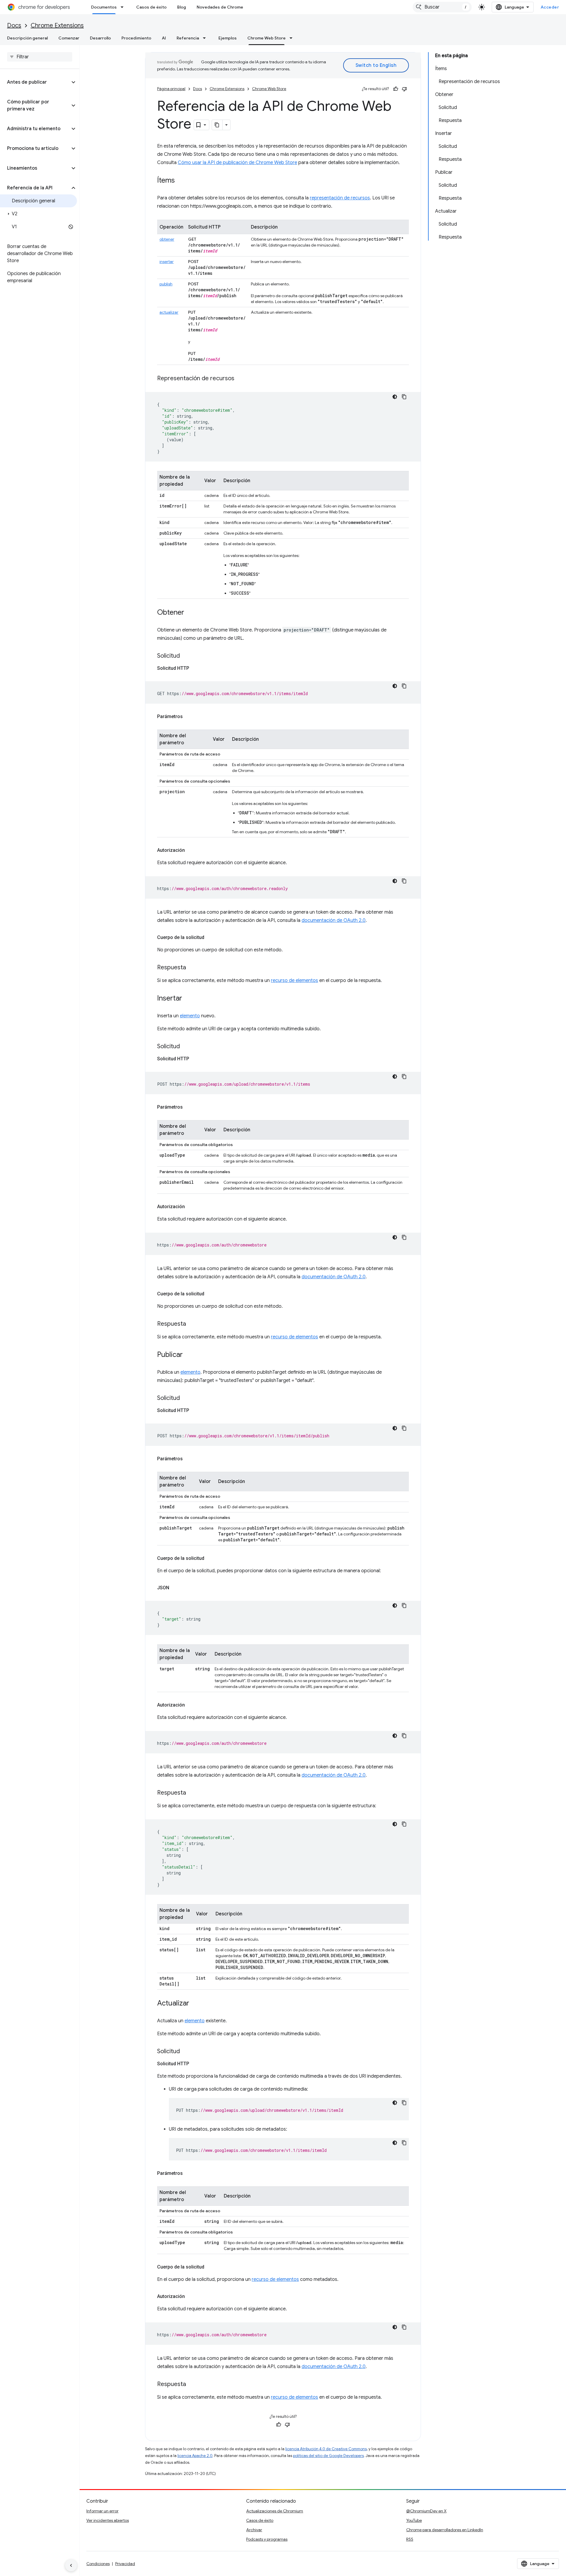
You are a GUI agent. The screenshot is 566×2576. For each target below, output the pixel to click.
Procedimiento (136, 38)
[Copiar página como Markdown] (217, 125)
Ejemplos (228, 38)
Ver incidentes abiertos (108, 2520)
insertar (167, 262)
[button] (35, 82)
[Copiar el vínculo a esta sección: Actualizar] (195, 2004)
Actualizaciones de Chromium (275, 2511)
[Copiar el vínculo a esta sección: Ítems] (181, 181)
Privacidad (125, 2564)
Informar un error (102, 2511)
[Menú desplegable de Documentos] (124, 7)
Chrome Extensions (57, 25)
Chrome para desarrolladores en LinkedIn (445, 2530)
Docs (14, 25)
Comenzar (69, 38)
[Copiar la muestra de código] (404, 397)
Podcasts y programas (267, 2539)
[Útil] (396, 89)
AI (164, 38)
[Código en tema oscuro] (395, 397)
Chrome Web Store (266, 38)
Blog (182, 7)
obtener (167, 239)
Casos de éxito (151, 7)
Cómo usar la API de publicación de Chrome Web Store (237, 163)
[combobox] (442, 7)
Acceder (550, 7)
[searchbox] (40, 57)
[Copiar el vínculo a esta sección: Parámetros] (189, 717)
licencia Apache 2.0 (195, 2456)
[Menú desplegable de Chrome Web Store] (293, 38)
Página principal (171, 89)
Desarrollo (100, 38)
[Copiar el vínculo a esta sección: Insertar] (188, 999)
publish (166, 284)
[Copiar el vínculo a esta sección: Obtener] (190, 613)
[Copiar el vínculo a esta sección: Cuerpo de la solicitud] (210, 938)
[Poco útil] (404, 89)
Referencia (188, 38)
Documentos (104, 7)
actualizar (169, 312)
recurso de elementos (294, 981)
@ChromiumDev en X (426, 2511)
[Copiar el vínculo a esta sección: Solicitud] (186, 656)
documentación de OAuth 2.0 (334, 920)
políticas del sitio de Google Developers (328, 2456)
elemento (190, 1016)
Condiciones (98, 2564)
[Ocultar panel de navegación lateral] (71, 2565)
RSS (410, 2539)
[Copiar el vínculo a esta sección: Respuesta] (192, 968)
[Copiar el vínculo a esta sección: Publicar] (189, 1355)
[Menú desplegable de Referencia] (206, 38)
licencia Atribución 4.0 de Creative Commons (326, 2449)
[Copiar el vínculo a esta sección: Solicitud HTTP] (195, 668)
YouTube (414, 2520)
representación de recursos (340, 198)
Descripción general (27, 38)
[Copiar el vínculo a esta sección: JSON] (175, 1588)
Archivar (254, 2530)
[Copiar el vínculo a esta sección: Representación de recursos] (240, 379)
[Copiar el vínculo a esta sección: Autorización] (191, 850)
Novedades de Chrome (220, 7)
